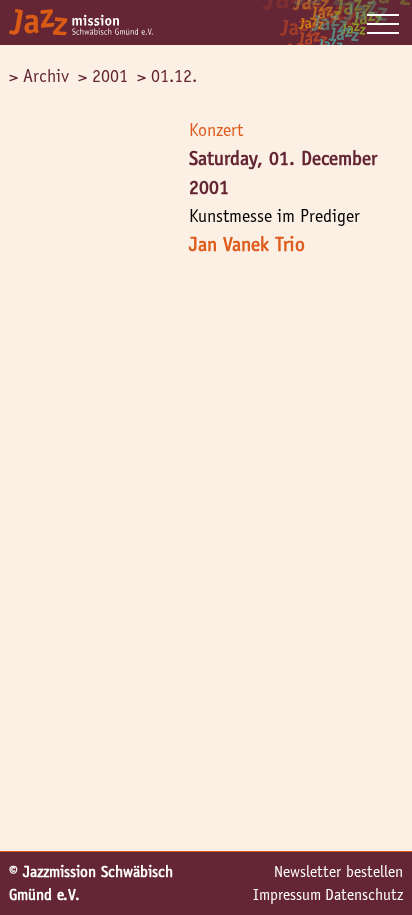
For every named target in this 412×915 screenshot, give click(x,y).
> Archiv (39, 76)
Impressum (287, 894)
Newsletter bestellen (338, 871)
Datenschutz (364, 894)
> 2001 (103, 76)
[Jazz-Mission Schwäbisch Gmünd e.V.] (81, 22)
